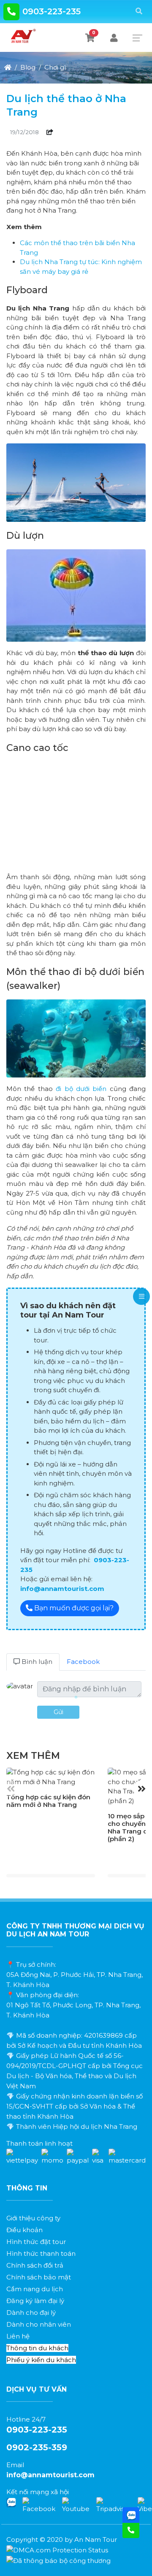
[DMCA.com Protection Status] (57, 2550)
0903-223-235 (52, 11)
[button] (141, 1789)
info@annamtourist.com (50, 2475)
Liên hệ (18, 2336)
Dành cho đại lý (31, 2313)
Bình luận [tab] (36, 1662)
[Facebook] (39, 2505)
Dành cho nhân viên (39, 2324)
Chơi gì (55, 67)
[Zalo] (11, 2502)
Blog (28, 67)
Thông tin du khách (37, 2348)
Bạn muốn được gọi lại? (73, 1608)
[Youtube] (76, 2505)
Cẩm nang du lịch (35, 2289)
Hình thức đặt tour (36, 2242)
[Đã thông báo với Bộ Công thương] (58, 2560)
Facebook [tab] (83, 1662)
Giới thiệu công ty (33, 2218)
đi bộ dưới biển (81, 1089)
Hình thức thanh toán (41, 2253)
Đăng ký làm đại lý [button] (35, 2301)
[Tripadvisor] (114, 2505)
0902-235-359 (37, 2447)
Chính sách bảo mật (39, 2277)
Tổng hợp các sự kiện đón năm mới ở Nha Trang (48, 1801)
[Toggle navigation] (137, 38)
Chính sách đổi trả (35, 2265)
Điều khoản (24, 2230)
